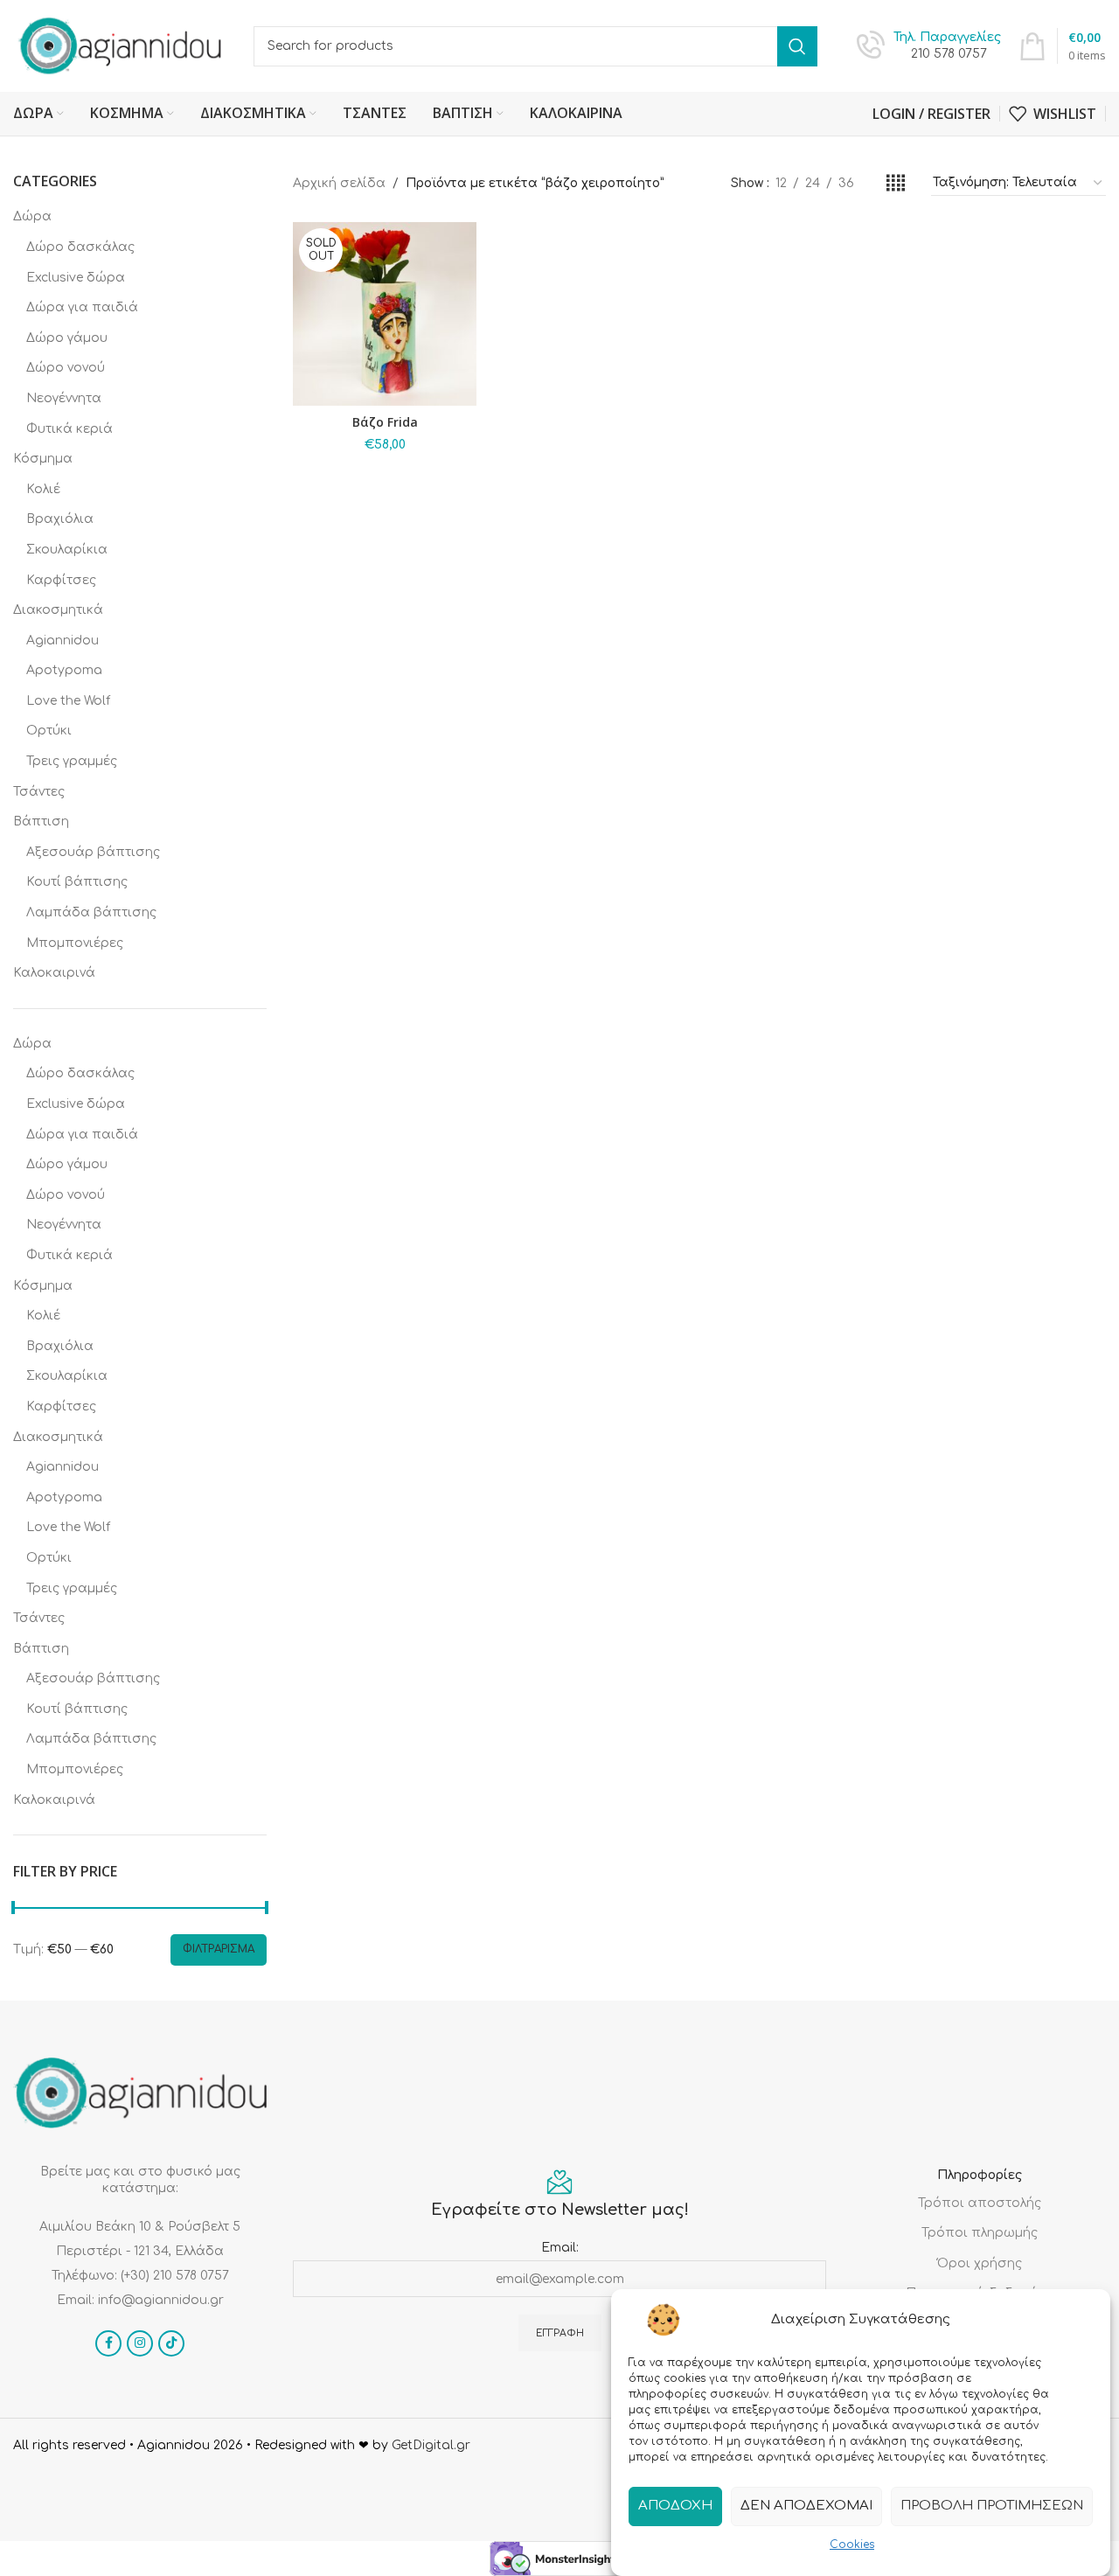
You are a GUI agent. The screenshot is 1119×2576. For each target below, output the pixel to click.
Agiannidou (63, 641)
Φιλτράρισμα (219, 1949)
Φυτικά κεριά (70, 429)
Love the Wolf (68, 701)
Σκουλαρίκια (67, 550)
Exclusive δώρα (76, 278)
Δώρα (32, 216)
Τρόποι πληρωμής (980, 2233)
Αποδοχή (675, 2506)
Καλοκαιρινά (54, 973)
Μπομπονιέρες (75, 943)
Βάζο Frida (385, 422)
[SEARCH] (797, 46)
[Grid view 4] (896, 184)
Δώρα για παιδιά (82, 307)
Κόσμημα (43, 459)
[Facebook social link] (108, 2343)
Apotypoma (64, 670)
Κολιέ (43, 489)
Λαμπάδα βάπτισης (91, 912)
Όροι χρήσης (980, 2263)
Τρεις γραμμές (72, 761)
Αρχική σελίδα (339, 183)
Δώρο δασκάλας (80, 247)
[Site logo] (120, 45)
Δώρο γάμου (67, 338)
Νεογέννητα (64, 398)
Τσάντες (39, 792)
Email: (560, 2248)
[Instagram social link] (140, 2343)
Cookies (852, 2545)
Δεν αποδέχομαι (806, 2506)
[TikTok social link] (171, 2343)
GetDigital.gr (431, 2445)
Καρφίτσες (61, 580)
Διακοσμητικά (58, 610)
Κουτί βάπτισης (77, 882)
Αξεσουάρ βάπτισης (93, 852)
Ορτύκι (49, 731)
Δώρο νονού (66, 368)
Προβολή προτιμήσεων (992, 2506)
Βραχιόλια (60, 519)
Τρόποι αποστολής (980, 2203)
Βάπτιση (41, 822)
